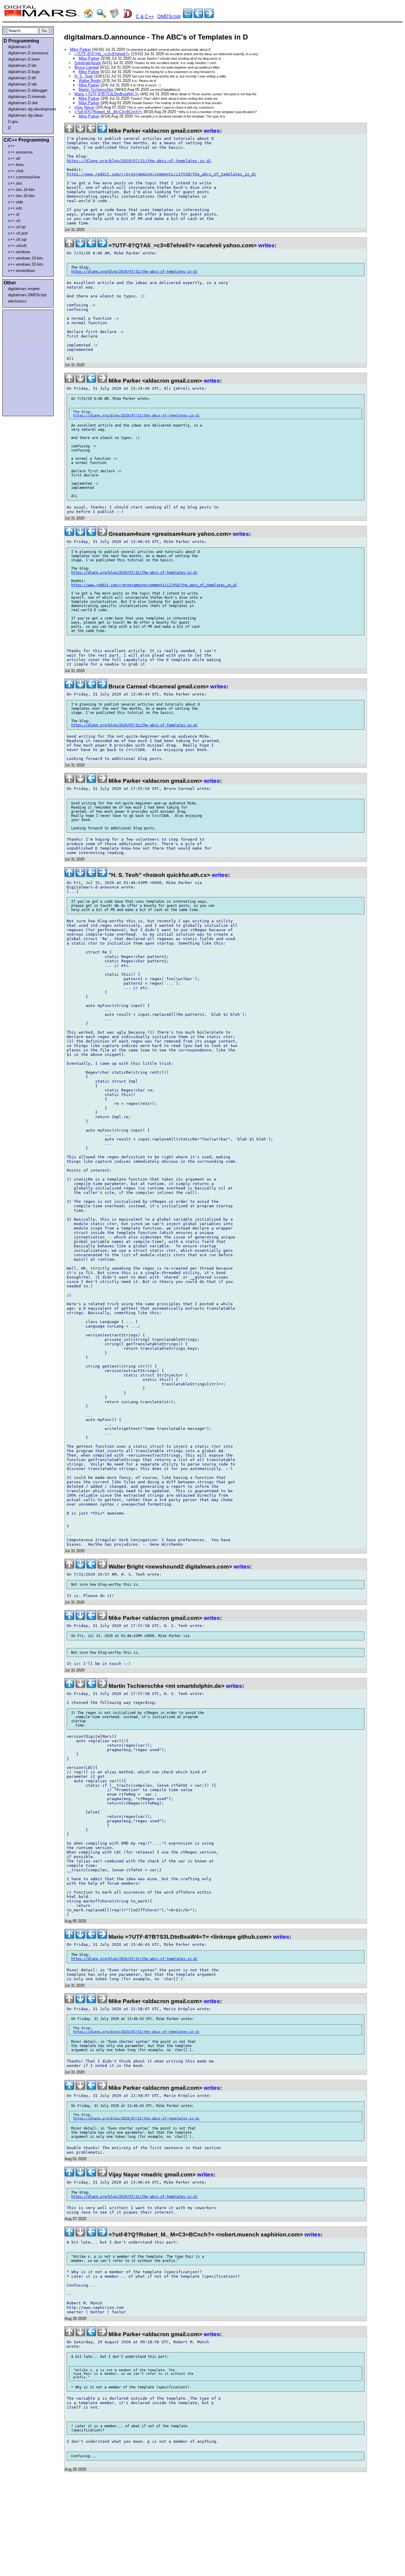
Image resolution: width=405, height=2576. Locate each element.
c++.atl (14, 158)
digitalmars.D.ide (22, 84)
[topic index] (188, 16)
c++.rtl (14, 214)
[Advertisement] (21, 324)
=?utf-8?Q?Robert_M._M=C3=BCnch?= (108, 112)
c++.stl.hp (17, 227)
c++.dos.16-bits (21, 190)
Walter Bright (90, 81)
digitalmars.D (19, 47)
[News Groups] (114, 16)
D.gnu (13, 122)
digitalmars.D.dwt (23, 103)
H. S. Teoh (84, 76)
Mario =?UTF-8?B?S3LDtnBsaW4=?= (107, 94)
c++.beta (16, 165)
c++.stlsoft (17, 246)
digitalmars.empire (24, 289)
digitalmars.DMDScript (27, 295)
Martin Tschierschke (96, 89)
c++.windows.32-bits (26, 264)
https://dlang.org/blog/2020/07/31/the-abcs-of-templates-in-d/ (139, 161)
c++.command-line (24, 177)
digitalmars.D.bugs (24, 72)
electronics (17, 301)
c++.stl (14, 221)
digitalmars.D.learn (24, 59)
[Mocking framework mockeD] (209, 16)
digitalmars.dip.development (29, 109)
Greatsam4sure (88, 63)
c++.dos (15, 183)
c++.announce (20, 152)
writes (212, 131)
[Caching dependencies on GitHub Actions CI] (198, 16)
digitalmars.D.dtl (22, 78)
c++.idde (16, 202)
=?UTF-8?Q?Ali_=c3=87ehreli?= (102, 54)
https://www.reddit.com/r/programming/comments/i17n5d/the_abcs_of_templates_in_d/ (162, 174)
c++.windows (19, 252)
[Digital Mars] (88, 16)
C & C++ (145, 16)
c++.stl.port (18, 233)
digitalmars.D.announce (28, 53)
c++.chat (16, 171)
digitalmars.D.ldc (22, 65)
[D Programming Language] (127, 16)
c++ (11, 146)
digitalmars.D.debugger (28, 90)
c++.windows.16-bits (26, 258)
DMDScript (169, 16)
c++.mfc (15, 208)
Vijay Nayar (84, 107)
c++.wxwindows (22, 271)
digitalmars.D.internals (27, 97)
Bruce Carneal (87, 67)
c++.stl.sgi (17, 239)
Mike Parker (80, 49)
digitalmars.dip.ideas (26, 115)
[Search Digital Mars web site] (101, 16)
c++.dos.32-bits (21, 196)
